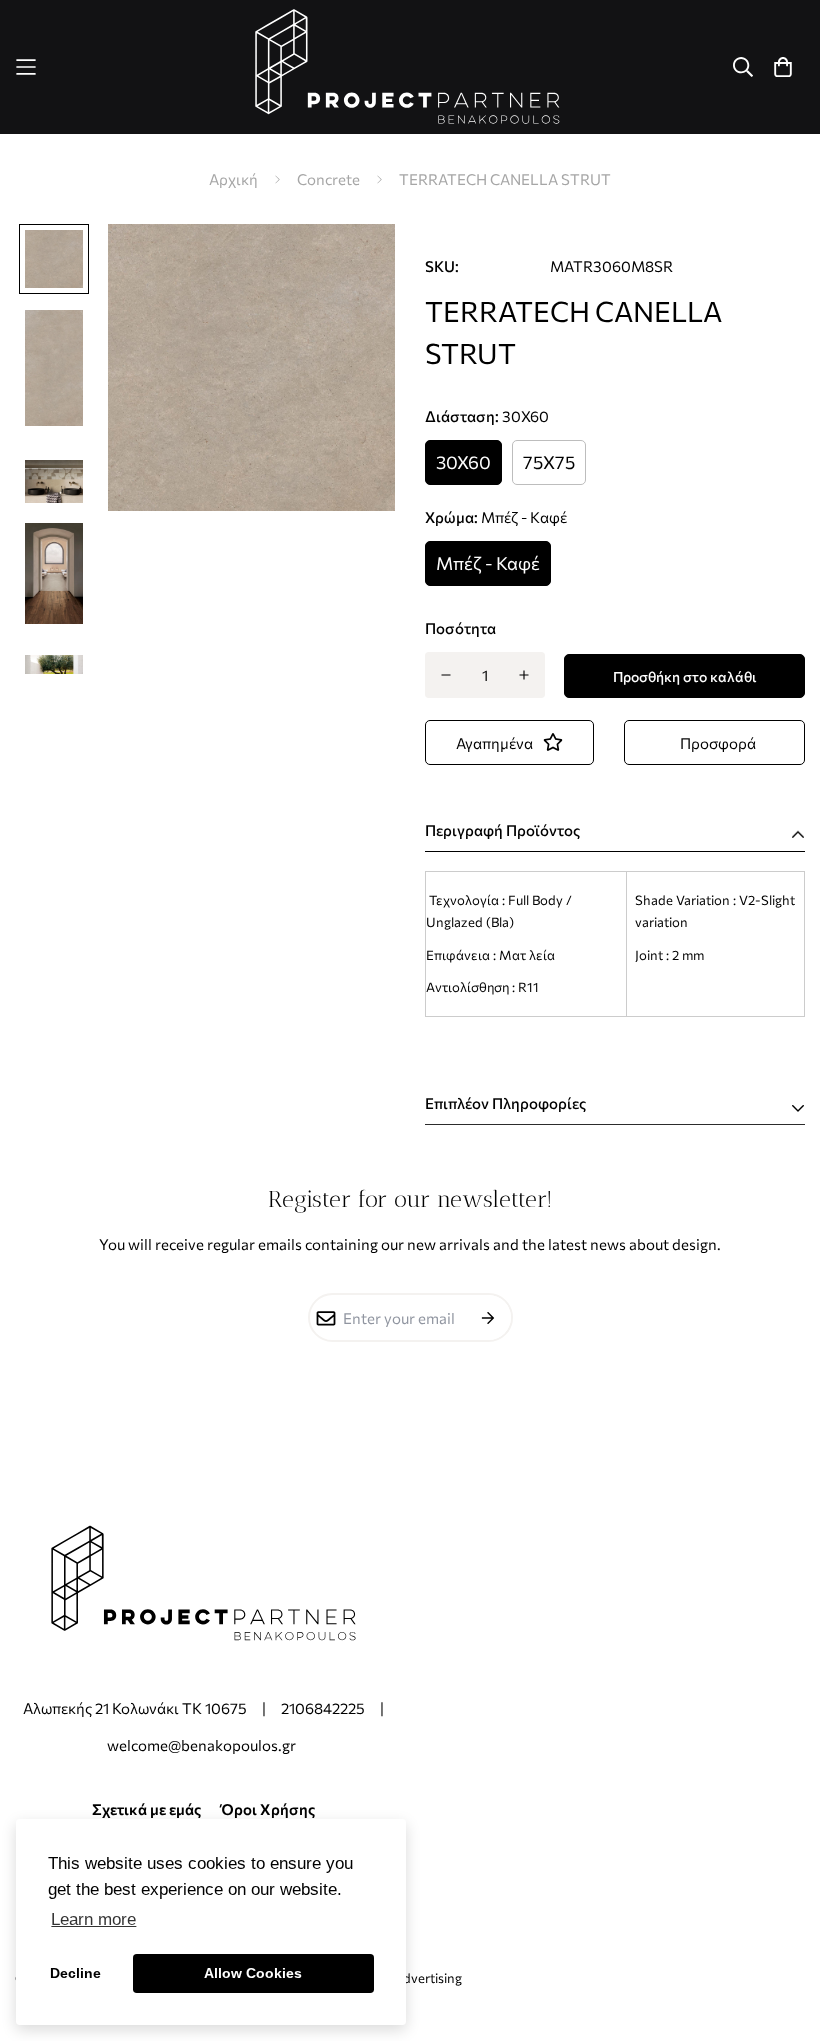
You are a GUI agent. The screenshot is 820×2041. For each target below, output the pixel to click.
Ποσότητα (460, 628)
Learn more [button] (93, 1919)
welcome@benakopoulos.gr (203, 1745)
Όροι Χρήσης (268, 1809)
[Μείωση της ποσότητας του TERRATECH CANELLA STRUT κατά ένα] (445, 675)
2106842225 (323, 1708)
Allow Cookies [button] (253, 1973)
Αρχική (233, 179)
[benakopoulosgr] (410, 67)
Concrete (328, 179)
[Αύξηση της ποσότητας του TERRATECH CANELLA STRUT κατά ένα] (524, 675)
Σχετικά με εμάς (146, 1809)
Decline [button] (75, 1973)
